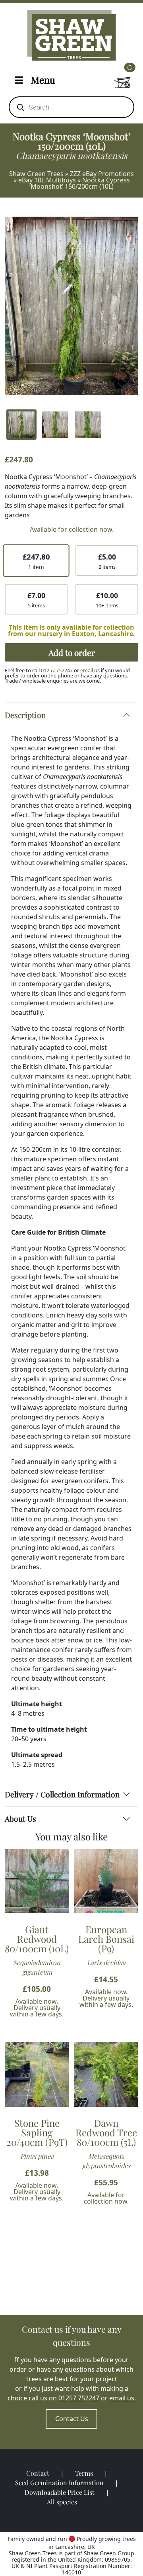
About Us (20, 1818)
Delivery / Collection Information (62, 1794)
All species (62, 2502)
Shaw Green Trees (36, 174)
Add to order (72, 652)
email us (90, 670)
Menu (43, 80)
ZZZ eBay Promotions (102, 174)
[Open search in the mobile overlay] (71, 107)
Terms (84, 2473)
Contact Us (72, 2419)
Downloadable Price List (60, 2492)
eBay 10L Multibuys (47, 180)
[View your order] (122, 78)
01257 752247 (57, 670)
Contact (38, 2473)
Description (25, 715)
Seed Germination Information (59, 2483)
